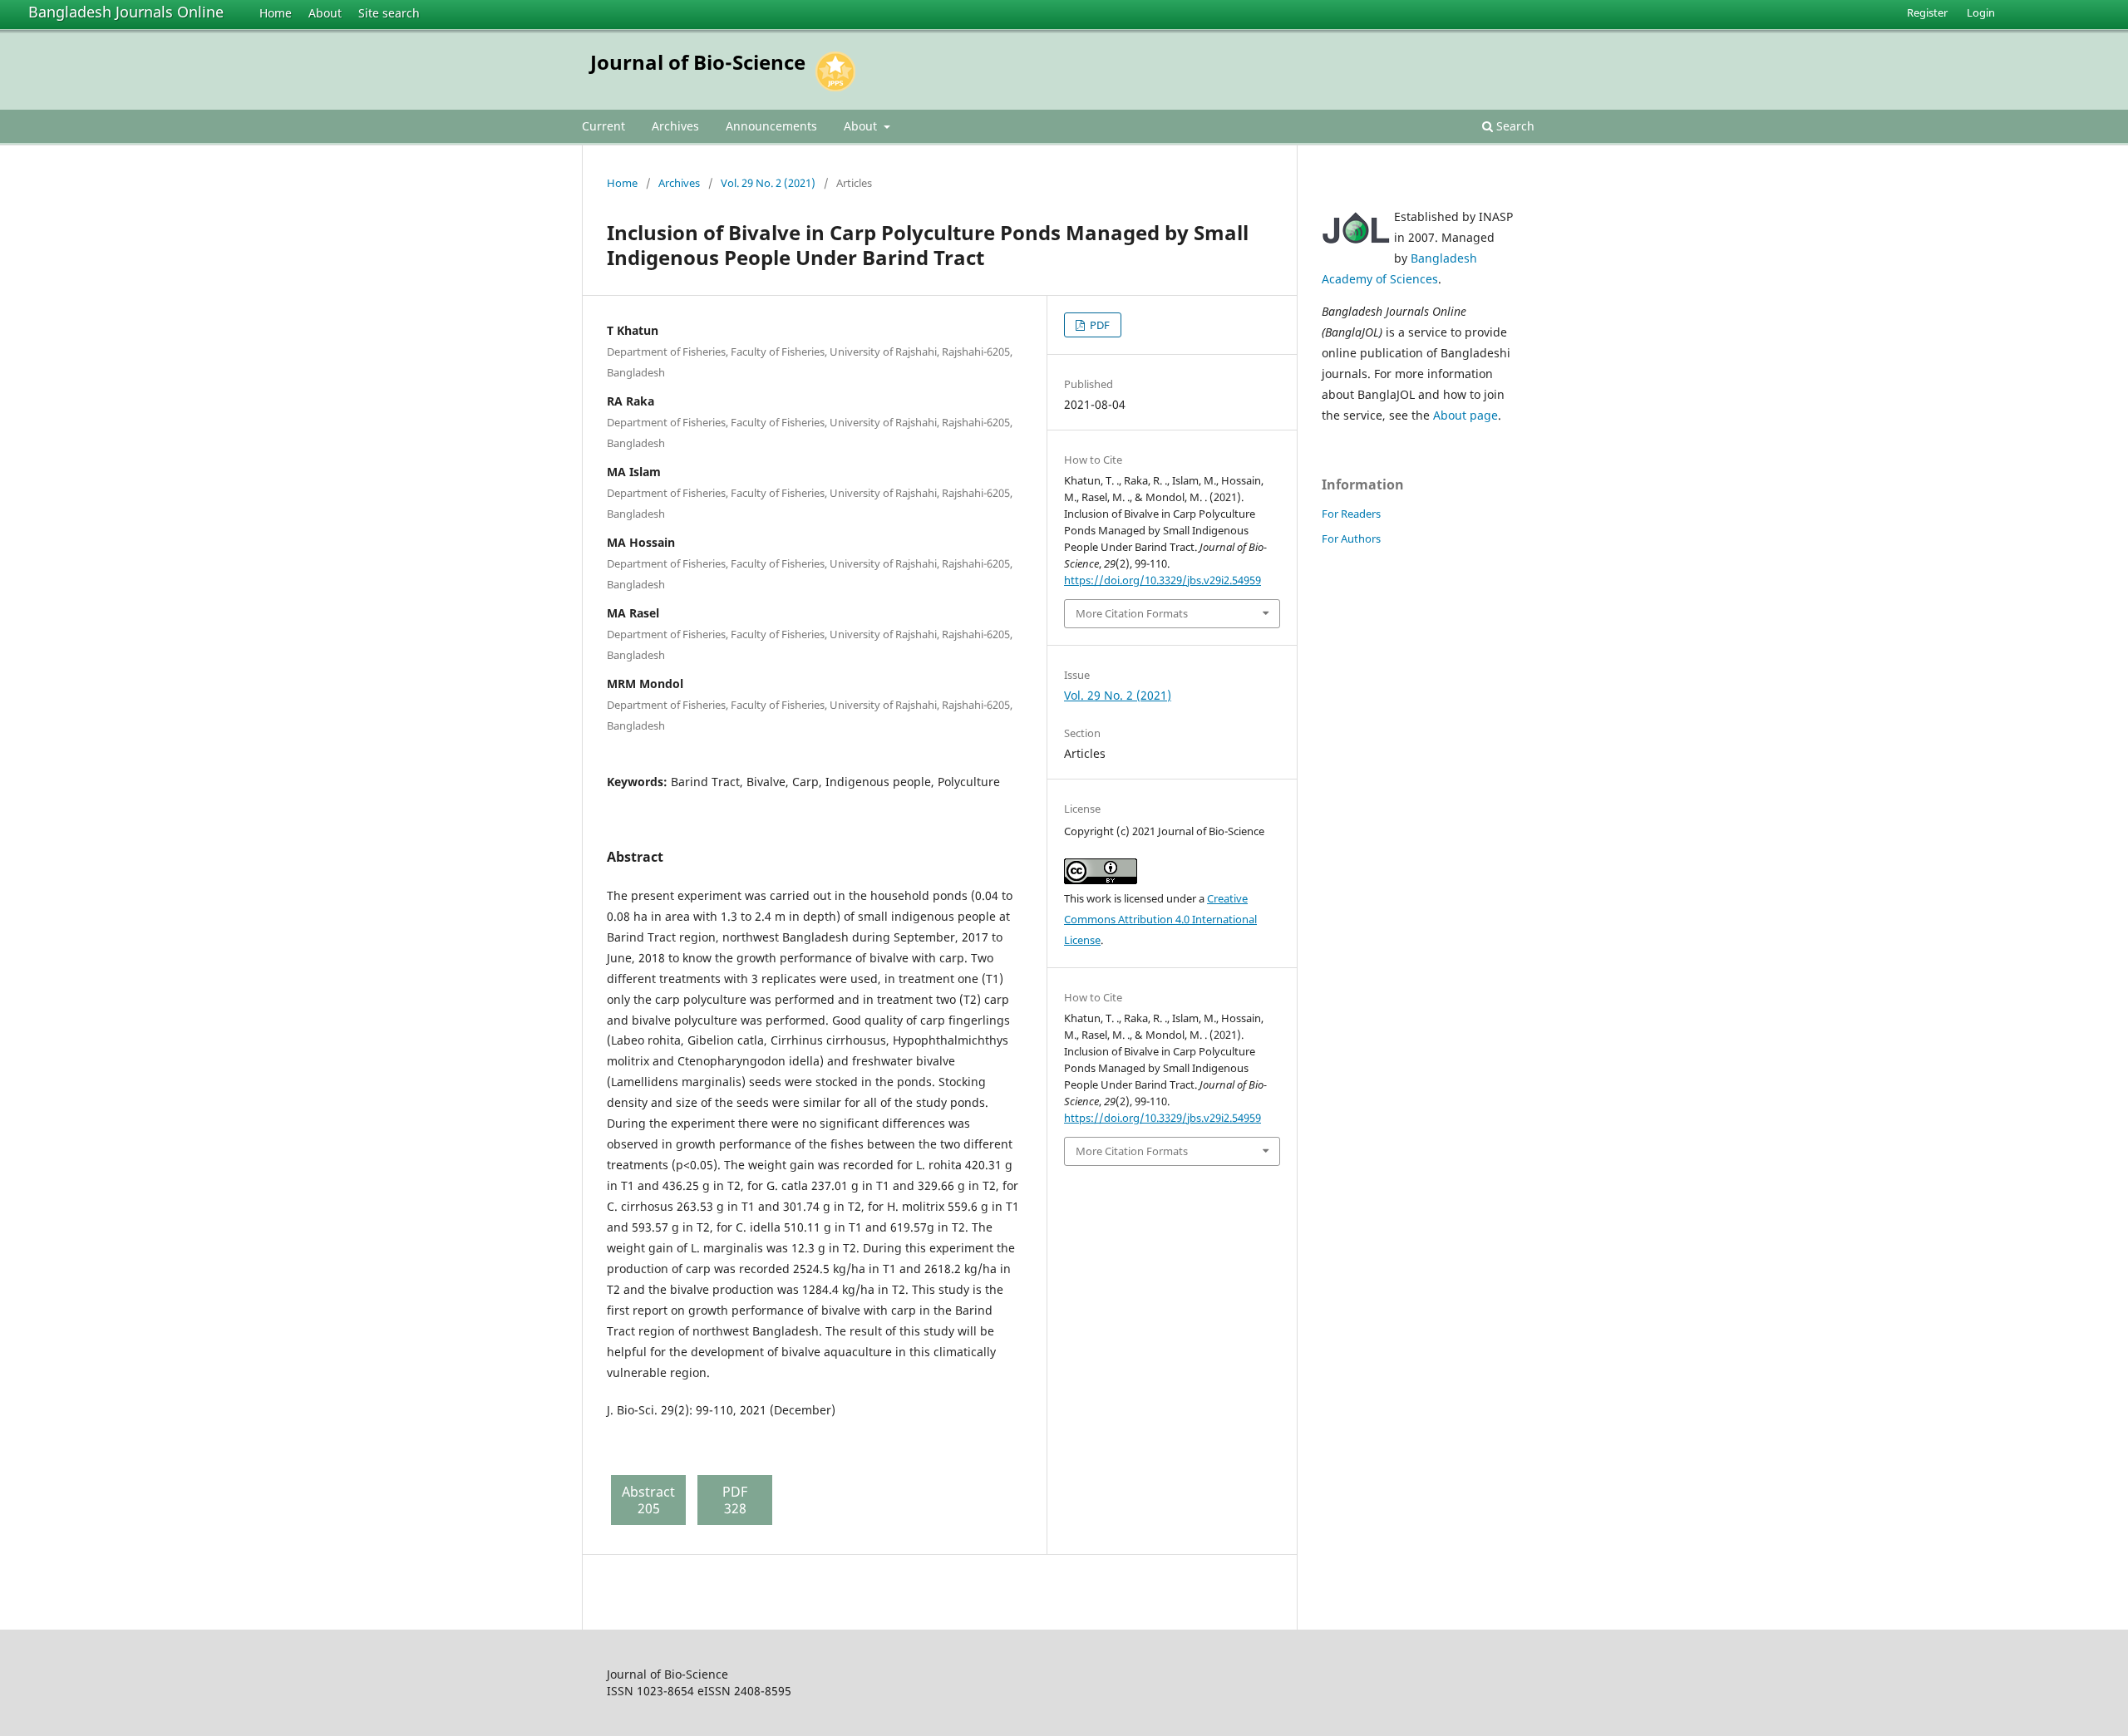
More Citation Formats (1132, 613)
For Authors (1351, 539)
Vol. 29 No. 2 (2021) (768, 183)
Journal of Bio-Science (698, 62)
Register (1927, 12)
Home (276, 13)
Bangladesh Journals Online (126, 12)
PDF (1098, 325)
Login (1981, 12)
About (325, 13)
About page (1465, 415)
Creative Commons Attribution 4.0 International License (1160, 919)
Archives (675, 126)
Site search (389, 13)
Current (603, 126)
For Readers (1351, 514)
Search (1514, 126)
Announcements (771, 126)
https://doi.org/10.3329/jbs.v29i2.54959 (1163, 580)
